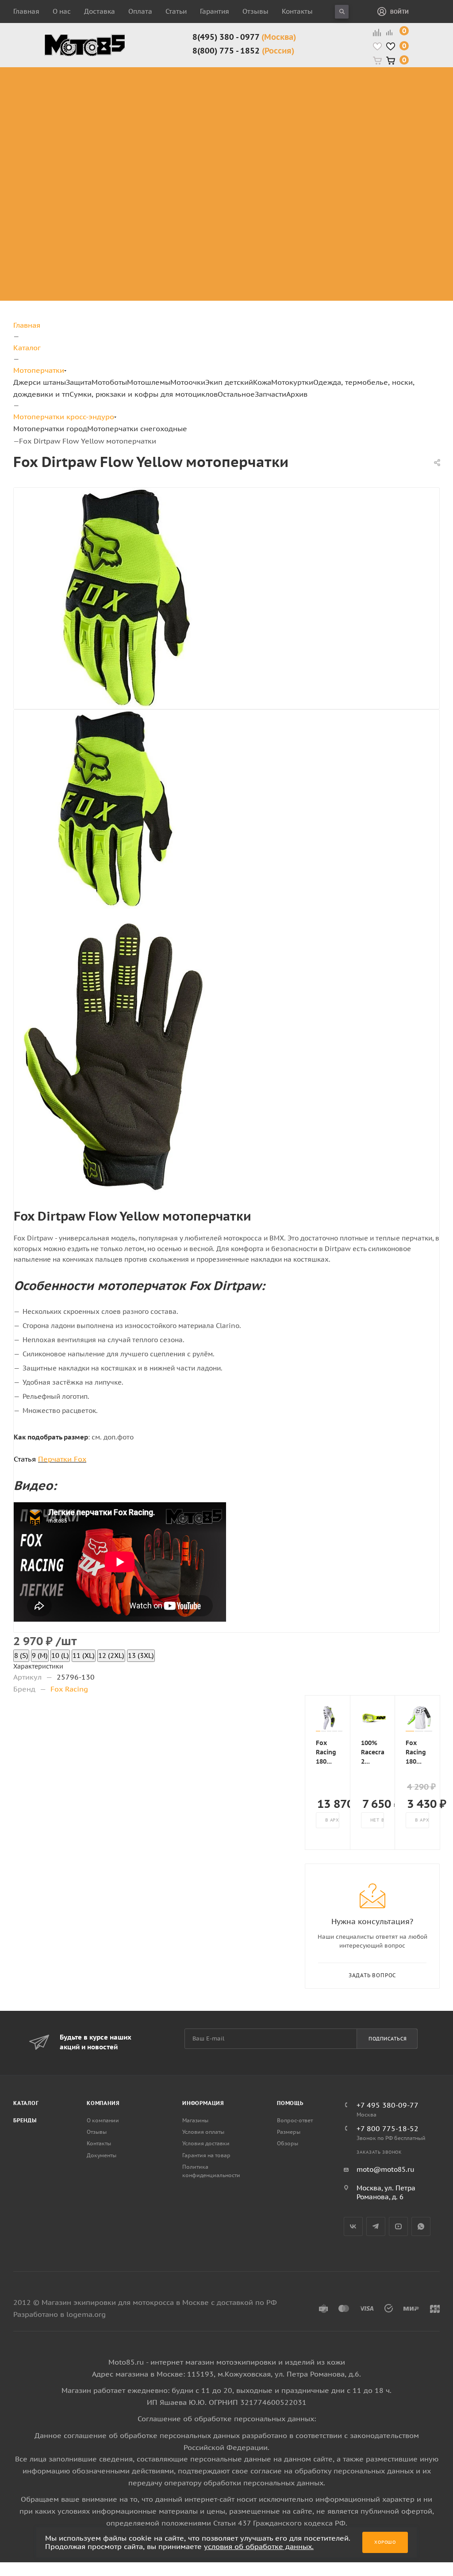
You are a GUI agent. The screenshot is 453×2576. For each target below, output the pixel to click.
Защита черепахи (123, 88)
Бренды (25, 2120)
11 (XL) (84, 1655)
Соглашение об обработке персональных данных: (227, 2419)
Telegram (376, 2226)
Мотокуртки (292, 382)
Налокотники (129, 125)
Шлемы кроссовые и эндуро (300, 77)
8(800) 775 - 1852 (243, 51)
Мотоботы (109, 382)
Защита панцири (136, 72)
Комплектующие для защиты (137, 173)
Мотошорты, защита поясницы (143, 141)
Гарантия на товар (206, 2155)
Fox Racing (69, 1689)
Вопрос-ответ (295, 2120)
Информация (203, 2103)
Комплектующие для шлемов (296, 98)
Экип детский (229, 382)
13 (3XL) (141, 1655)
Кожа (262, 382)
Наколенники (130, 114)
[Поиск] (342, 12)
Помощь (290, 2103)
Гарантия (215, 11)
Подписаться (388, 2039)
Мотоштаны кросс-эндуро (67, 114)
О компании (103, 2120)
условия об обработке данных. (259, 2546)
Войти (399, 12)
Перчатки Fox (62, 1459)
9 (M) (40, 1655)
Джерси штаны (40, 382)
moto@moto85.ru (386, 2169)
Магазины (195, 2120)
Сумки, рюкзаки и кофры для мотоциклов (144, 394)
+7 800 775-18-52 (388, 2128)
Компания (103, 2103)
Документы (102, 2155)
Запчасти (271, 394)
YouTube (398, 2226)
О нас (62, 11)
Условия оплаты (203, 2132)
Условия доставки (206, 2143)
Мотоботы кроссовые (205, 77)
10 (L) (60, 1655)
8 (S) (21, 1655)
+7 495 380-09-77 (388, 2105)
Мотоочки (188, 382)
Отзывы (255, 11)
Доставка (100, 11)
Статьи (176, 11)
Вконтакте (353, 2226)
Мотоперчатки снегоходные (137, 429)
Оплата (140, 11)
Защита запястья (136, 157)
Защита (79, 382)
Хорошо (385, 2542)
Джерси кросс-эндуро (74, 141)
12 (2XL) (111, 1655)
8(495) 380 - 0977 (244, 37)
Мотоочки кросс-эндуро (362, 82)
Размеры (289, 2132)
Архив (297, 394)
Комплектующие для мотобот (216, 120)
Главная (26, 11)
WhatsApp (421, 2226)
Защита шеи (127, 104)
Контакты (297, 11)
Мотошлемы (149, 382)
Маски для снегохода (363, 151)
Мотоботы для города (211, 98)
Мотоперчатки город (50, 429)
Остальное (236, 394)
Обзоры (288, 2143)
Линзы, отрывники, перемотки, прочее (365, 120)
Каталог (26, 2103)
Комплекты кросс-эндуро (67, 82)
